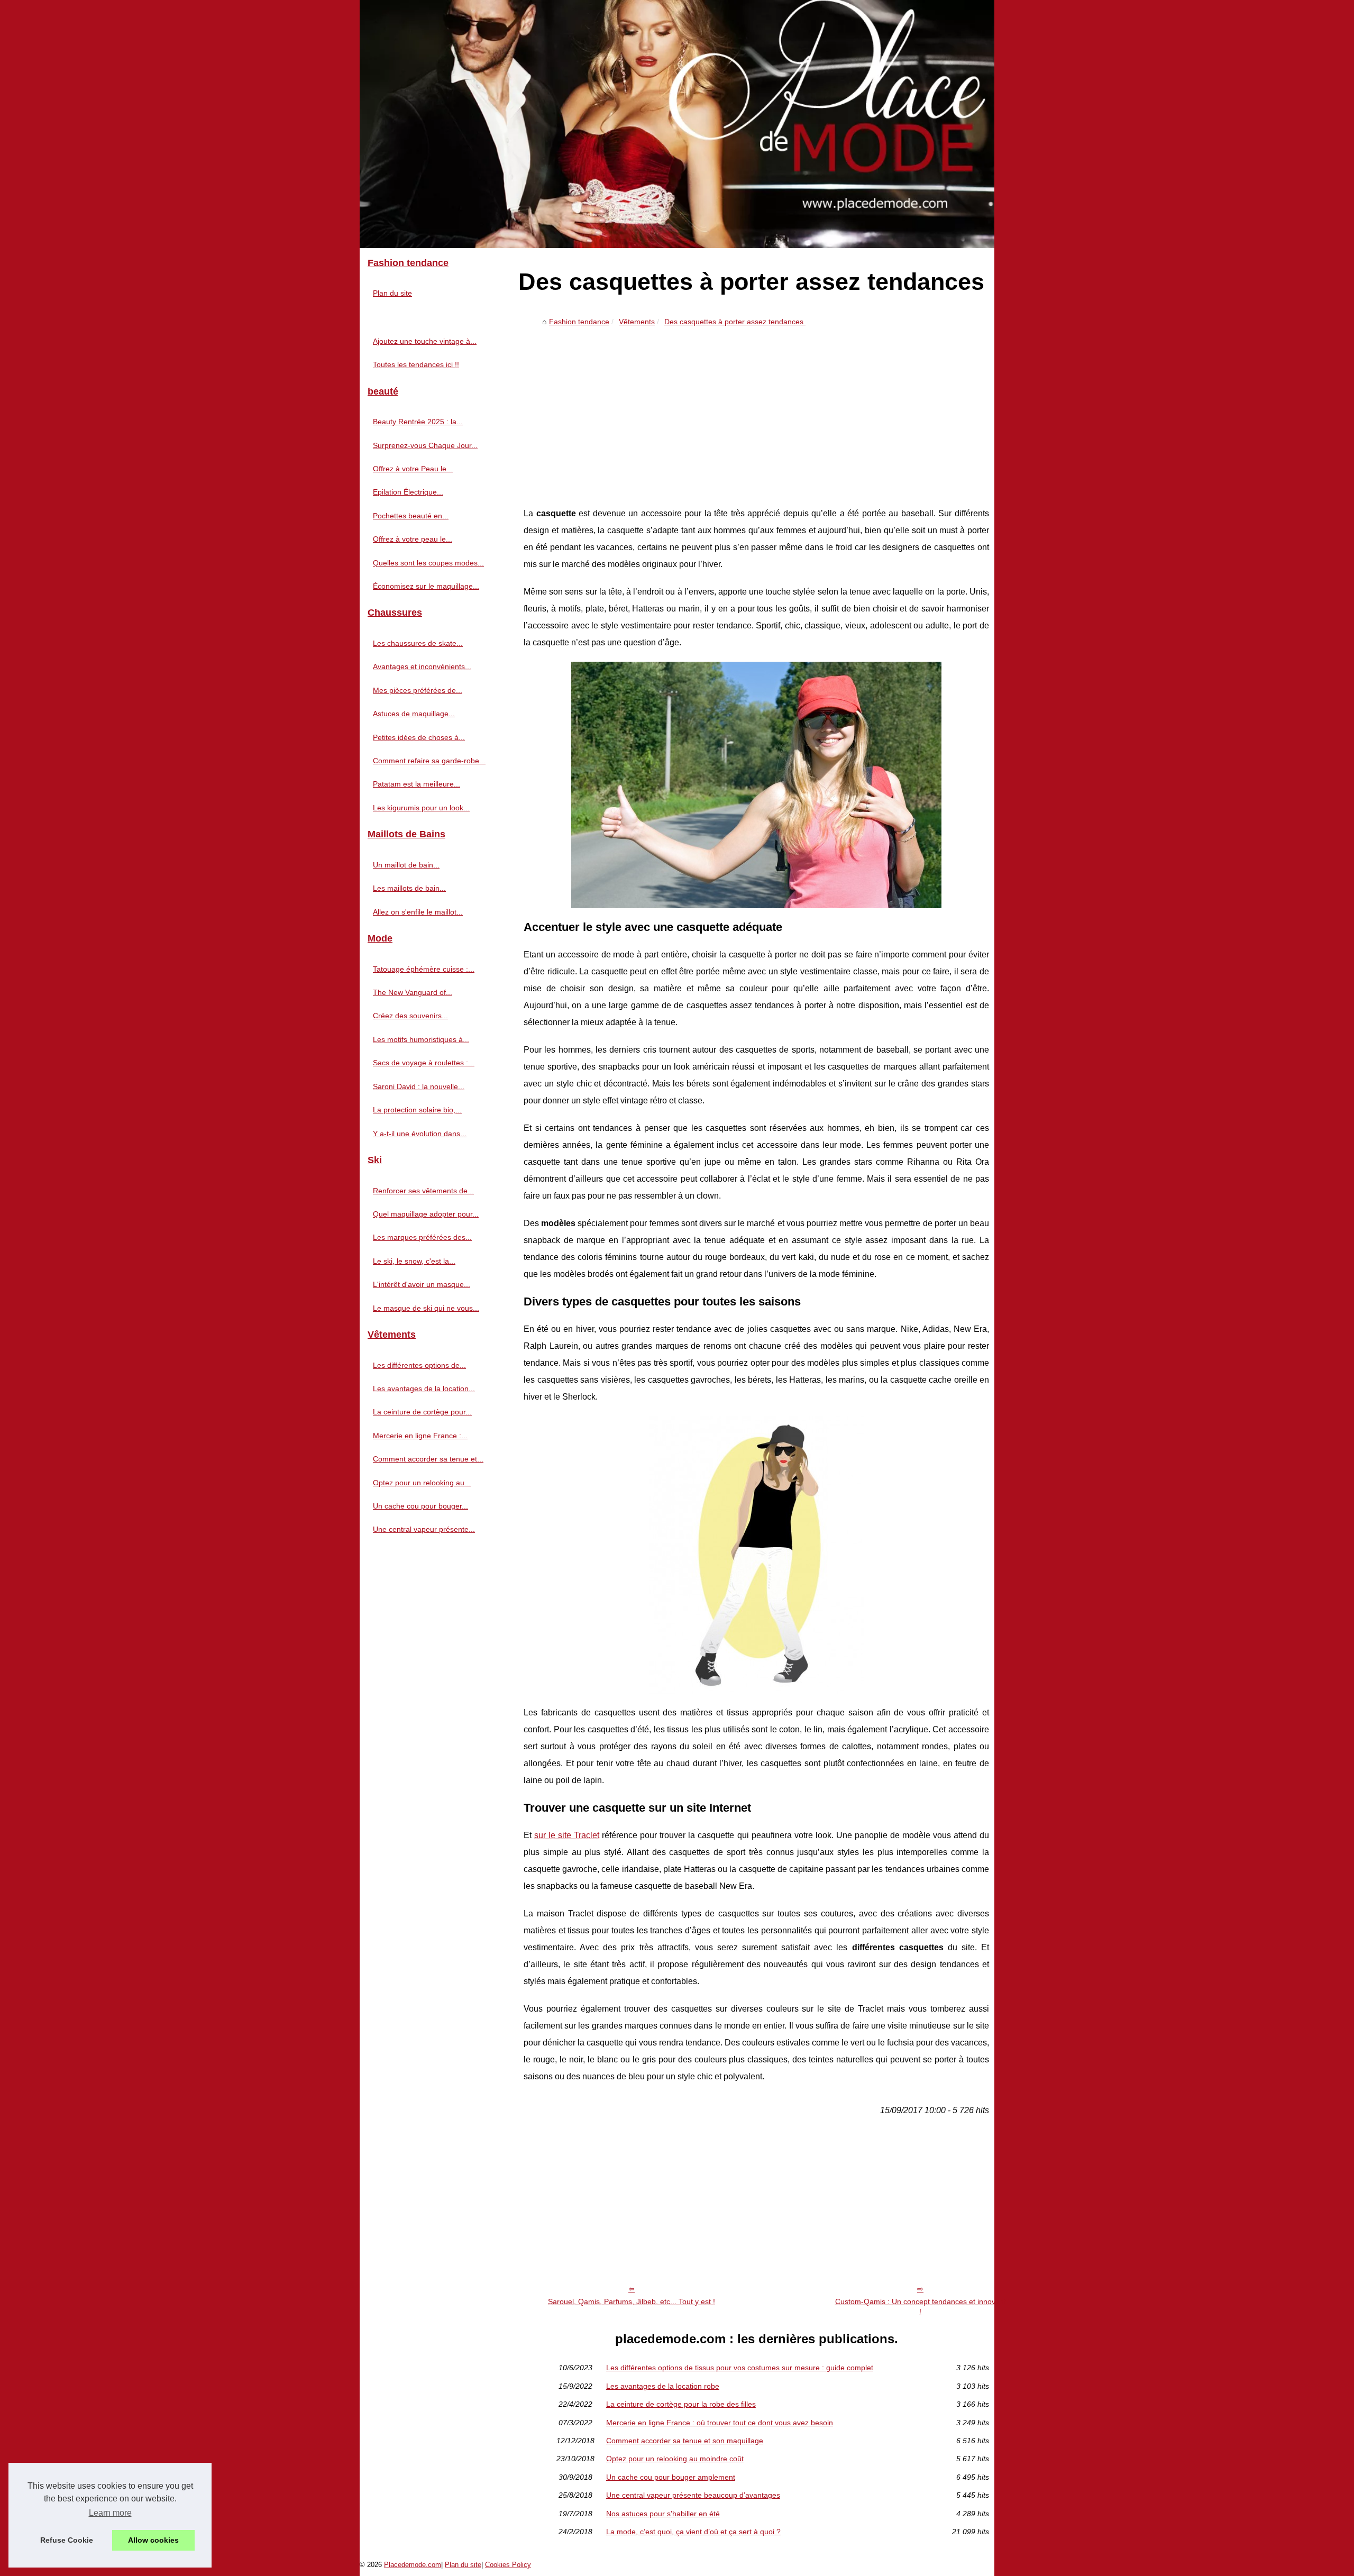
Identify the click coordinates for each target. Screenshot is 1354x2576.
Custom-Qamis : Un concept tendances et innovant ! (921, 2306)
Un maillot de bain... (406, 865)
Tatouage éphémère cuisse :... (424, 969)
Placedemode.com (413, 2565)
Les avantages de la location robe (663, 2386)
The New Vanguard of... (413, 992)
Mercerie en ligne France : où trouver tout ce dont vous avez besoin (720, 2423)
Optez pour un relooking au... (422, 1483)
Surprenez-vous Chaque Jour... (425, 445)
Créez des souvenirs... (410, 1016)
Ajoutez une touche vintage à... (425, 341)
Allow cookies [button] (153, 2540)
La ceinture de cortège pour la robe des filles (681, 2404)
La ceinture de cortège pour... (422, 1412)
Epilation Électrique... (408, 492)
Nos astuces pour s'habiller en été (663, 2514)
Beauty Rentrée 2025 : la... (418, 422)
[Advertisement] (756, 410)
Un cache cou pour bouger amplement (671, 2477)
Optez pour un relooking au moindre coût (675, 2459)
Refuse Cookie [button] (67, 2540)
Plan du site (392, 293)
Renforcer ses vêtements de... (423, 1191)
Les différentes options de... (419, 1365)
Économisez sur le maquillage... (426, 586)
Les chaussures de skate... (418, 643)
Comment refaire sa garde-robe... (429, 761)
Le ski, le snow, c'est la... (414, 1261)
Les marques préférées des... (422, 1237)
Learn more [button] (110, 2513)
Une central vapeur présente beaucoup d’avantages (693, 2495)
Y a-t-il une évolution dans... (420, 1134)
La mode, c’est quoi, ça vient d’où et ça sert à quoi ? (693, 2532)
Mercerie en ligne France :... (420, 1436)
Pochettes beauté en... (411, 516)
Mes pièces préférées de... (418, 690)
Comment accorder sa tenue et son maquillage (685, 2441)
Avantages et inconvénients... (422, 666)
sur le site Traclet (567, 1835)
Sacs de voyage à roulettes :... (424, 1063)
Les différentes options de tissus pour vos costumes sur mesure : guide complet (740, 2368)
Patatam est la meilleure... (417, 784)
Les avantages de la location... (424, 1389)
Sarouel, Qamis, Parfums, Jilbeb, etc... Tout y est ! (632, 2301)
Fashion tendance (579, 322)
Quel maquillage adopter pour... (426, 1214)
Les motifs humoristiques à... (421, 1039)
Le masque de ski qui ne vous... (426, 1308)
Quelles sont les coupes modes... (428, 563)
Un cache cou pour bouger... (420, 1506)
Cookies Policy (508, 2565)
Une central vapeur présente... (424, 1529)
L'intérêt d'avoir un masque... (422, 1284)
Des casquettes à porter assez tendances (735, 322)
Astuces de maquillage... (414, 714)
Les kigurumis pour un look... (421, 808)
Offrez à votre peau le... (413, 539)
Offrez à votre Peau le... (413, 469)
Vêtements (637, 322)
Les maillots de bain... (409, 888)
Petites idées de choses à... (419, 737)
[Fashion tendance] (677, 124)
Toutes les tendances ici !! (416, 364)
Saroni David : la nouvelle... (419, 1086)
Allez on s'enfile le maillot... (418, 912)
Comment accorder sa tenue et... (428, 1459)
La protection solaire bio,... (417, 1110)
